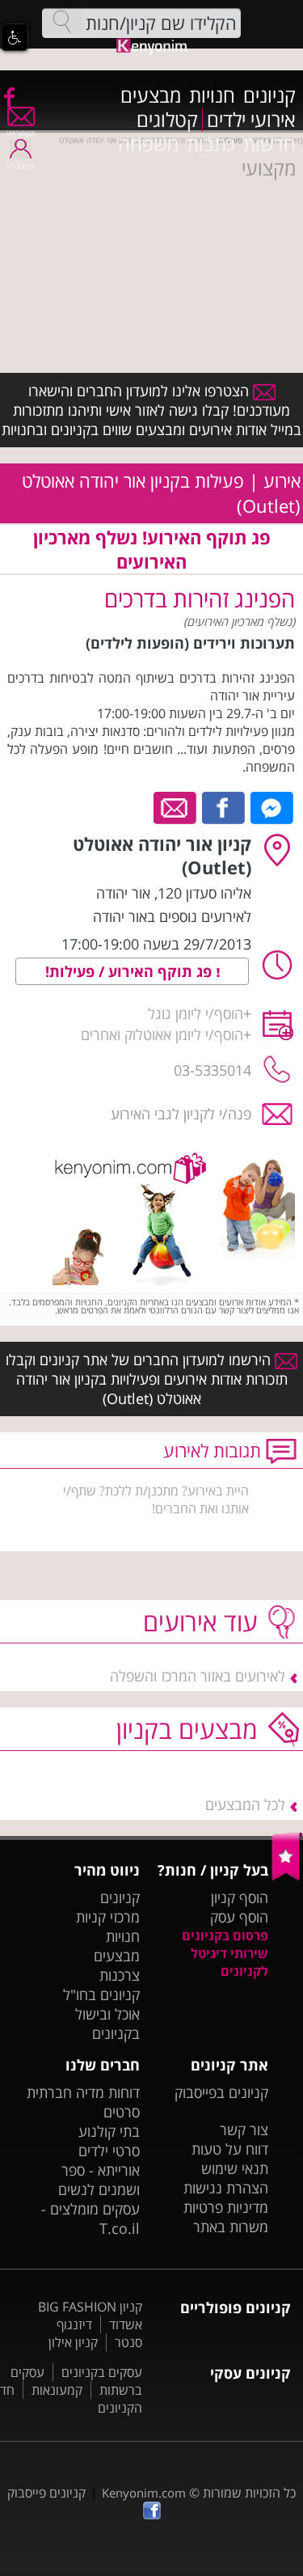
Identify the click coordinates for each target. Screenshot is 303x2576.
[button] (15, 37)
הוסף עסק (239, 1917)
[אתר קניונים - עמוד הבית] (287, 1877)
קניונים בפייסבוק (221, 2092)
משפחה (148, 144)
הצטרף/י (21, 133)
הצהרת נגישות (226, 2188)
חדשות (269, 144)
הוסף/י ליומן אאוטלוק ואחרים (162, 1034)
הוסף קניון (240, 1897)
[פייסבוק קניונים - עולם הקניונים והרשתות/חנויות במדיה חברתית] (8, 96)
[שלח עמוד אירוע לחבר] (176, 806)
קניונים (269, 95)
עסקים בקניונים (102, 2372)
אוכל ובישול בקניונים (107, 2024)
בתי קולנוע (109, 2131)
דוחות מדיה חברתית (83, 2092)
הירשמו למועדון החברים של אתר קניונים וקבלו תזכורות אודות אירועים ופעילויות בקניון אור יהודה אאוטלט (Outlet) (147, 1379)
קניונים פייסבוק (46, 2493)
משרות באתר (231, 2227)
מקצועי (269, 168)
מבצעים (151, 95)
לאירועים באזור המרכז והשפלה (198, 1676)
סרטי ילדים (109, 2151)
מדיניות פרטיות (226, 2207)
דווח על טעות (230, 2149)
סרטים (122, 2112)
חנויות (212, 95)
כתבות (211, 144)
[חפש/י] (62, 22)
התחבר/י (20, 166)
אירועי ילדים (251, 120)
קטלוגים (167, 120)
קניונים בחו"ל (101, 1994)
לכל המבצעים (245, 1804)
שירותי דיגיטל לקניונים (229, 1962)
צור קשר (244, 2130)
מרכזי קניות (108, 1917)
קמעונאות (57, 2390)
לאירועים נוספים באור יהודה (172, 916)
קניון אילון (73, 2342)
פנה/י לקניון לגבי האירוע (181, 1114)
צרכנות (120, 1975)
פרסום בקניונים (225, 1935)
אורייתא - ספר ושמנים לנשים (99, 2180)
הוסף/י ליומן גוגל (196, 1013)
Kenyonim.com (144, 2493)
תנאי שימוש (235, 2168)
